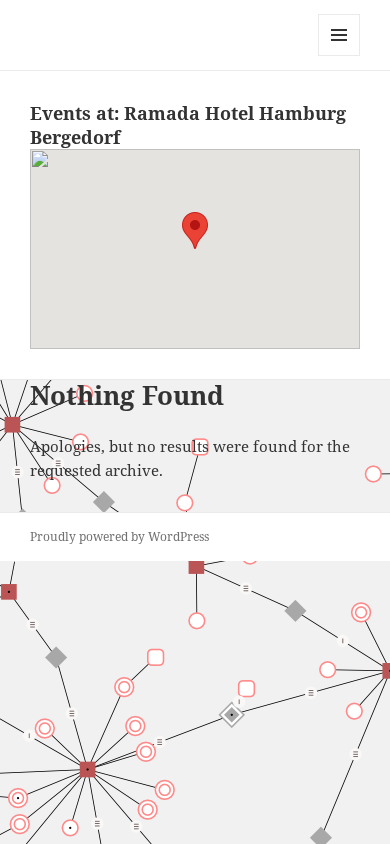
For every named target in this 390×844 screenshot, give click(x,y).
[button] (195, 230)
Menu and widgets (339, 55)
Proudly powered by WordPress (119, 536)
